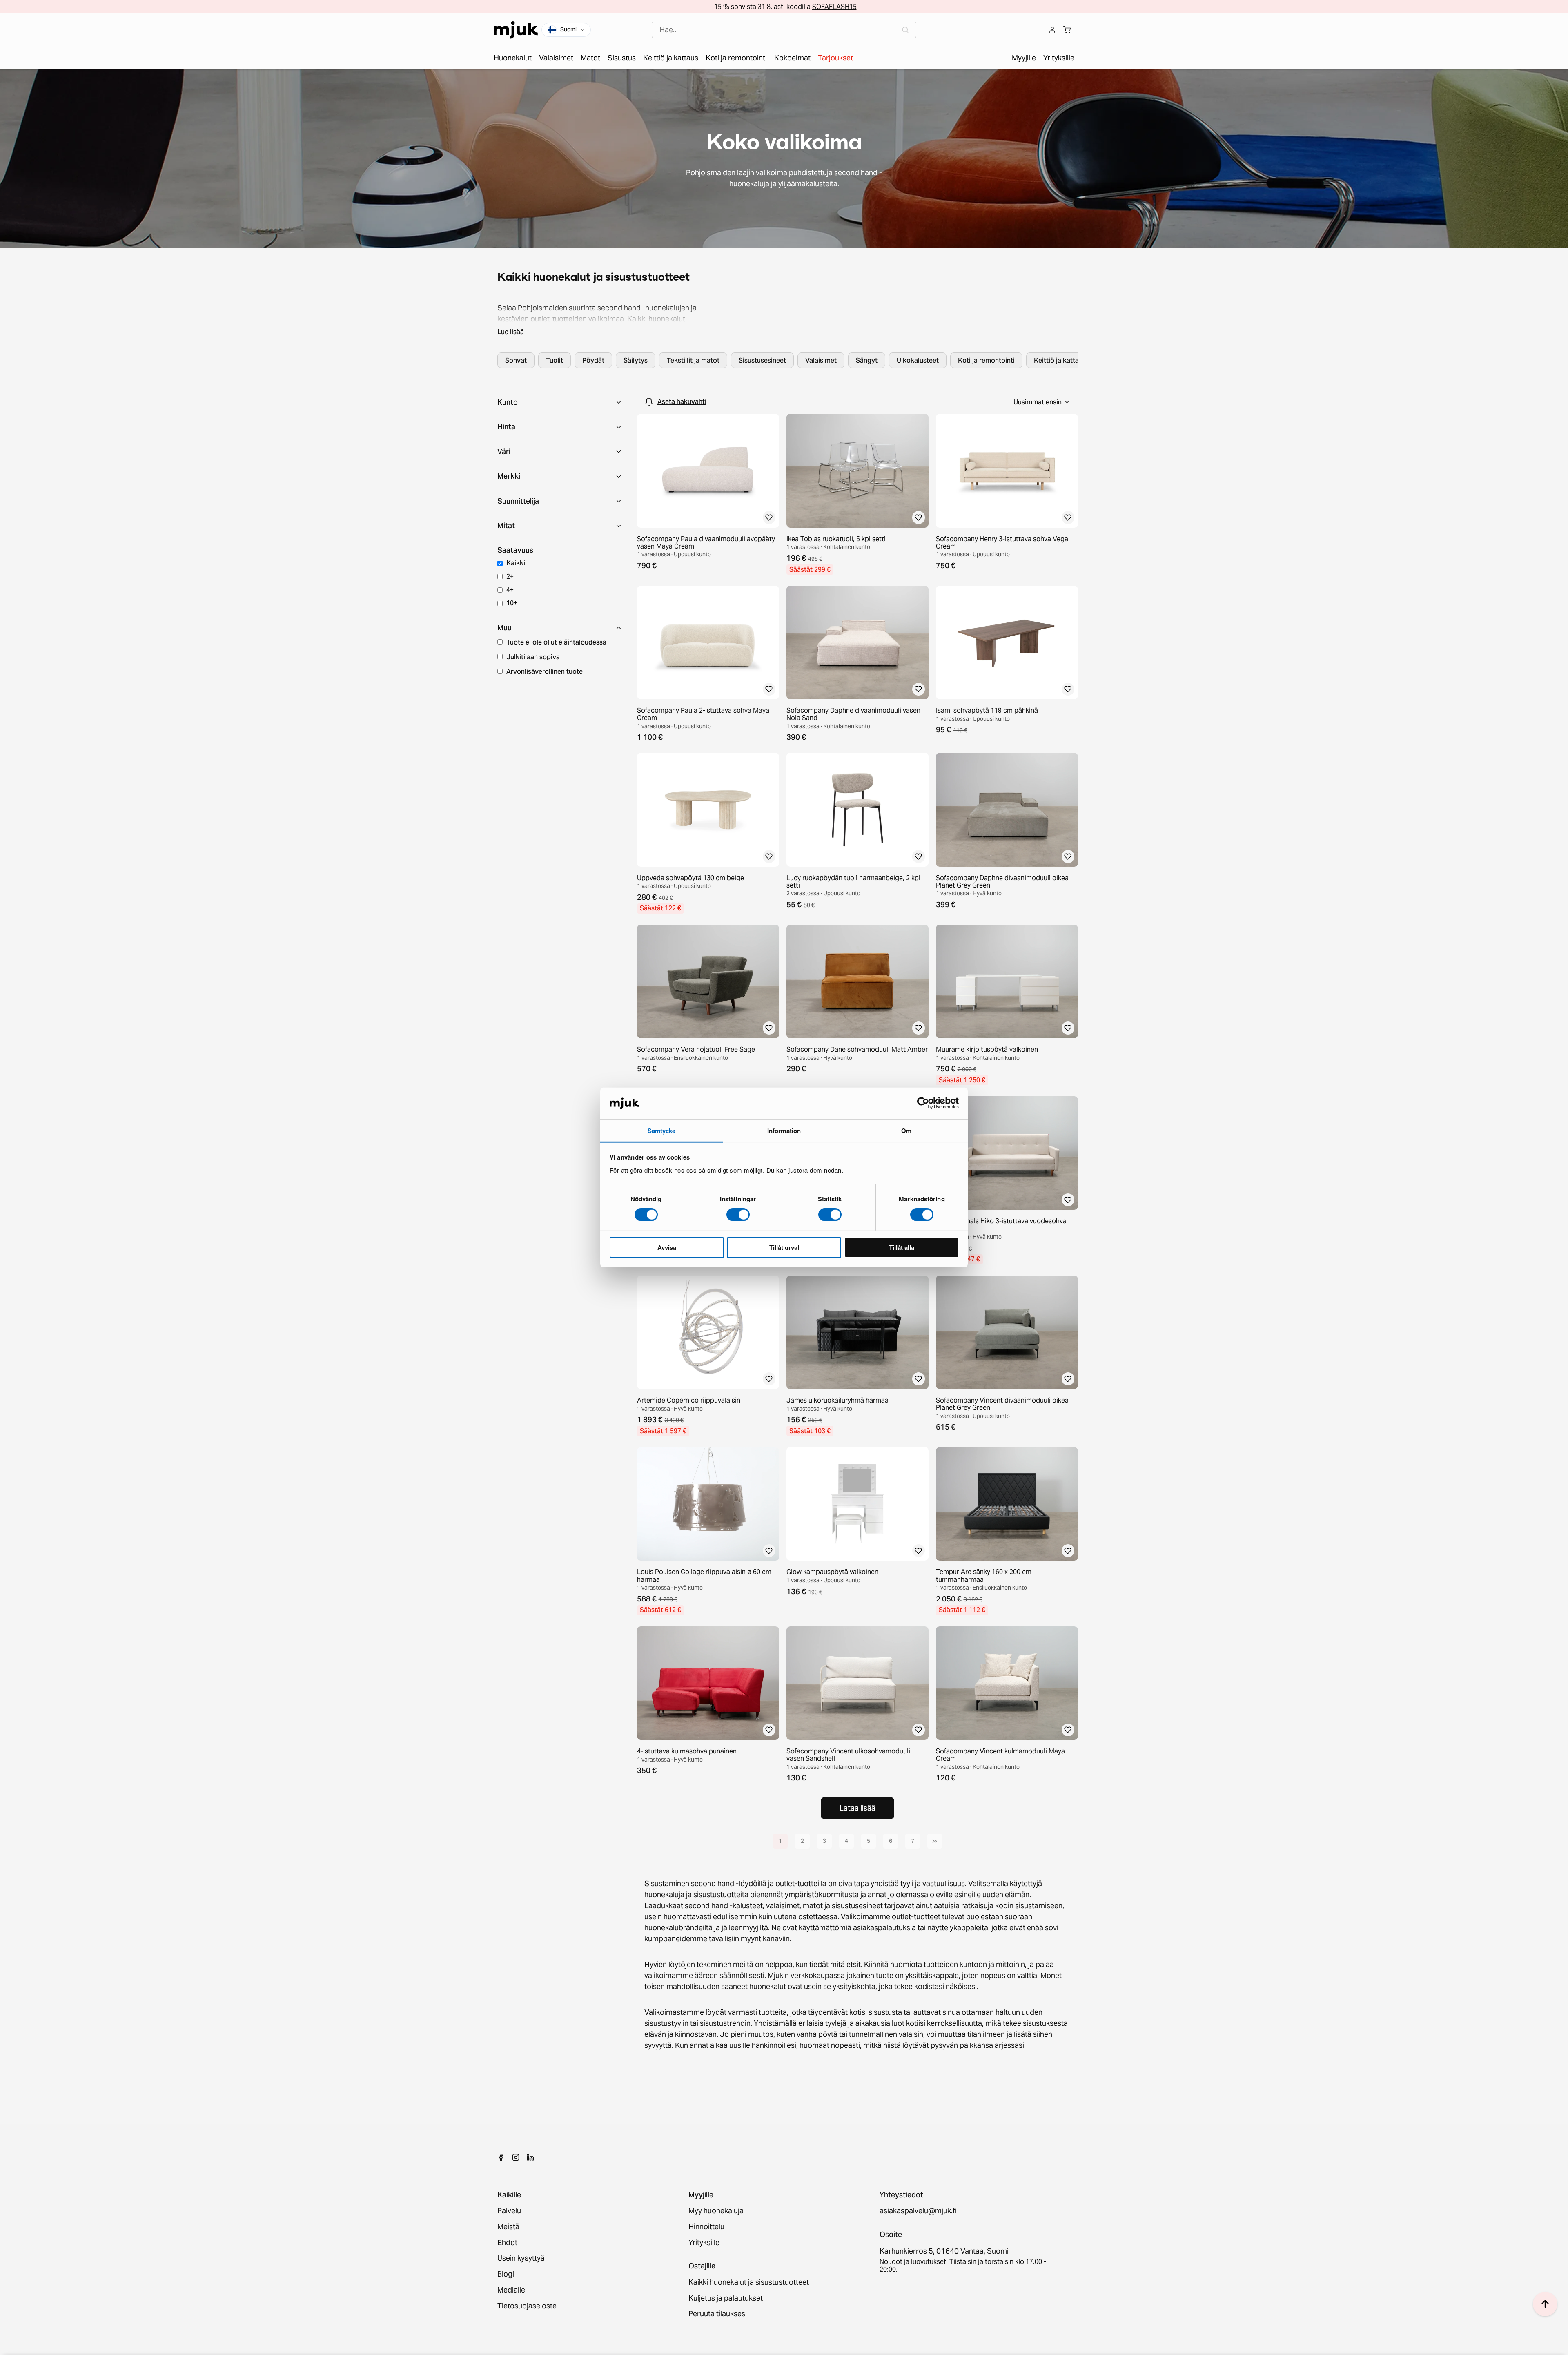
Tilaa (784, 1221)
